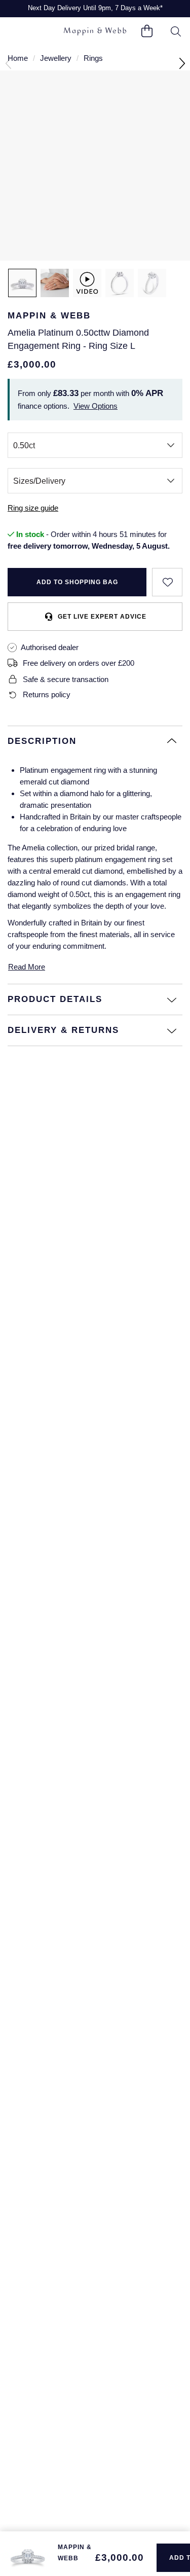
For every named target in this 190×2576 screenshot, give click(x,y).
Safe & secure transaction (66, 679)
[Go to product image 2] (55, 283)
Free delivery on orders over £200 (79, 663)
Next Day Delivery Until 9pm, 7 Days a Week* (95, 8)
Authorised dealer (50, 647)
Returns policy (47, 694)
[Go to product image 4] (152, 283)
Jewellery (56, 58)
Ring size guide (33, 508)
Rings (93, 58)
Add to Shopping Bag (77, 582)
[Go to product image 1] (22, 283)
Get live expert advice (102, 617)
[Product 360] (87, 283)
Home (18, 58)
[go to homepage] (95, 32)
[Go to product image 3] (120, 283)
